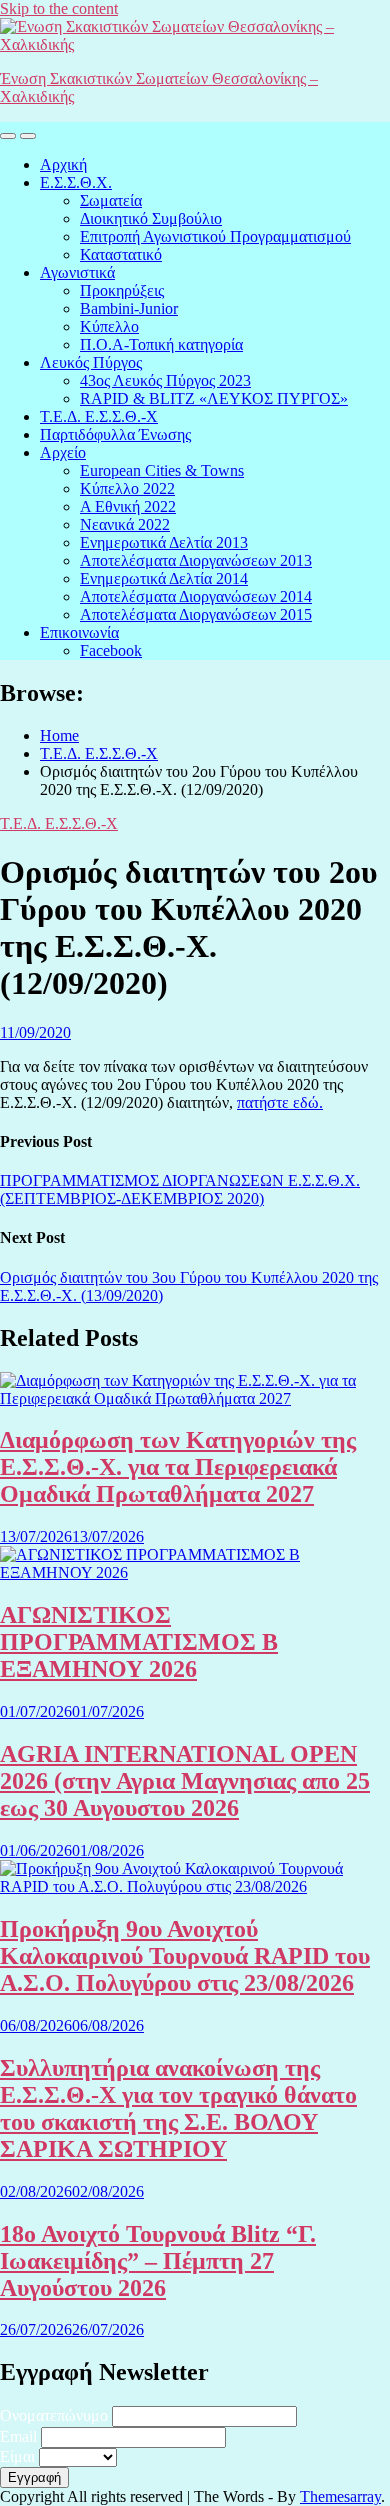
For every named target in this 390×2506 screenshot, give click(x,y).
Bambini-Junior (129, 308)
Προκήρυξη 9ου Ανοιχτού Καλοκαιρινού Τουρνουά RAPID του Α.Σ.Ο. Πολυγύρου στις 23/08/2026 (185, 1956)
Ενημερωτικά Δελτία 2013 (164, 542)
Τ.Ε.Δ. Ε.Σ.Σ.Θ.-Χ (99, 416)
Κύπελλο (109, 326)
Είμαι (17, 2456)
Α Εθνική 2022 (128, 506)
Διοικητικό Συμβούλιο (151, 218)
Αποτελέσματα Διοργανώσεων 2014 (196, 596)
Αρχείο (63, 452)
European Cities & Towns (162, 470)
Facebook (111, 650)
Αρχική (63, 164)
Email (18, 2436)
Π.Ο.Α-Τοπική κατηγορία (161, 344)
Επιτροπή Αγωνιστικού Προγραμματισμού (215, 236)
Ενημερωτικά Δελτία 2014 (164, 578)
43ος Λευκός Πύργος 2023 (165, 380)
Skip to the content (59, 8)
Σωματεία (111, 200)
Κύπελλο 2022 (127, 488)
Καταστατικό (121, 254)
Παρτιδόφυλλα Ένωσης (115, 434)
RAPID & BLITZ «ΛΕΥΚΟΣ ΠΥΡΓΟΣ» (214, 398)
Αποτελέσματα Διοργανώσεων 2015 (196, 614)
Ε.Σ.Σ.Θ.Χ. (76, 182)
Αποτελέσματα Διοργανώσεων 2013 (196, 560)
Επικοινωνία (79, 632)
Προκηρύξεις (122, 290)
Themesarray (340, 2496)
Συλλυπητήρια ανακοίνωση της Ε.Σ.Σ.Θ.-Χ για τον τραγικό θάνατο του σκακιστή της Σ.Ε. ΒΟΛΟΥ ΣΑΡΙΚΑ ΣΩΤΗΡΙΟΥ (178, 2108)
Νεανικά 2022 (125, 524)
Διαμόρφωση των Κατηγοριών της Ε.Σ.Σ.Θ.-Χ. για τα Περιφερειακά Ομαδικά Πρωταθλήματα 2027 (178, 1467)
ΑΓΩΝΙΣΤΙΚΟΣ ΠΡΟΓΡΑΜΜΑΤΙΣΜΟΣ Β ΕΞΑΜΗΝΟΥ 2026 (139, 1642)
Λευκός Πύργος (91, 362)
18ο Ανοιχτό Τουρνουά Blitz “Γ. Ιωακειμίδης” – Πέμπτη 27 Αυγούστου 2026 (158, 2261)
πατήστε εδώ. (280, 1102)
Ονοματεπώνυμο (54, 2415)
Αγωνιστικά (77, 272)
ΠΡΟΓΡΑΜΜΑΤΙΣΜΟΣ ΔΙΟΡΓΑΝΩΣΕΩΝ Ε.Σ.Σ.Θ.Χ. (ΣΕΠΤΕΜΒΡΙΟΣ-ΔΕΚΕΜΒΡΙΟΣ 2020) (180, 1189)
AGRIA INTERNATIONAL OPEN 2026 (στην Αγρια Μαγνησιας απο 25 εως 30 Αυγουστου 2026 (185, 1781)
